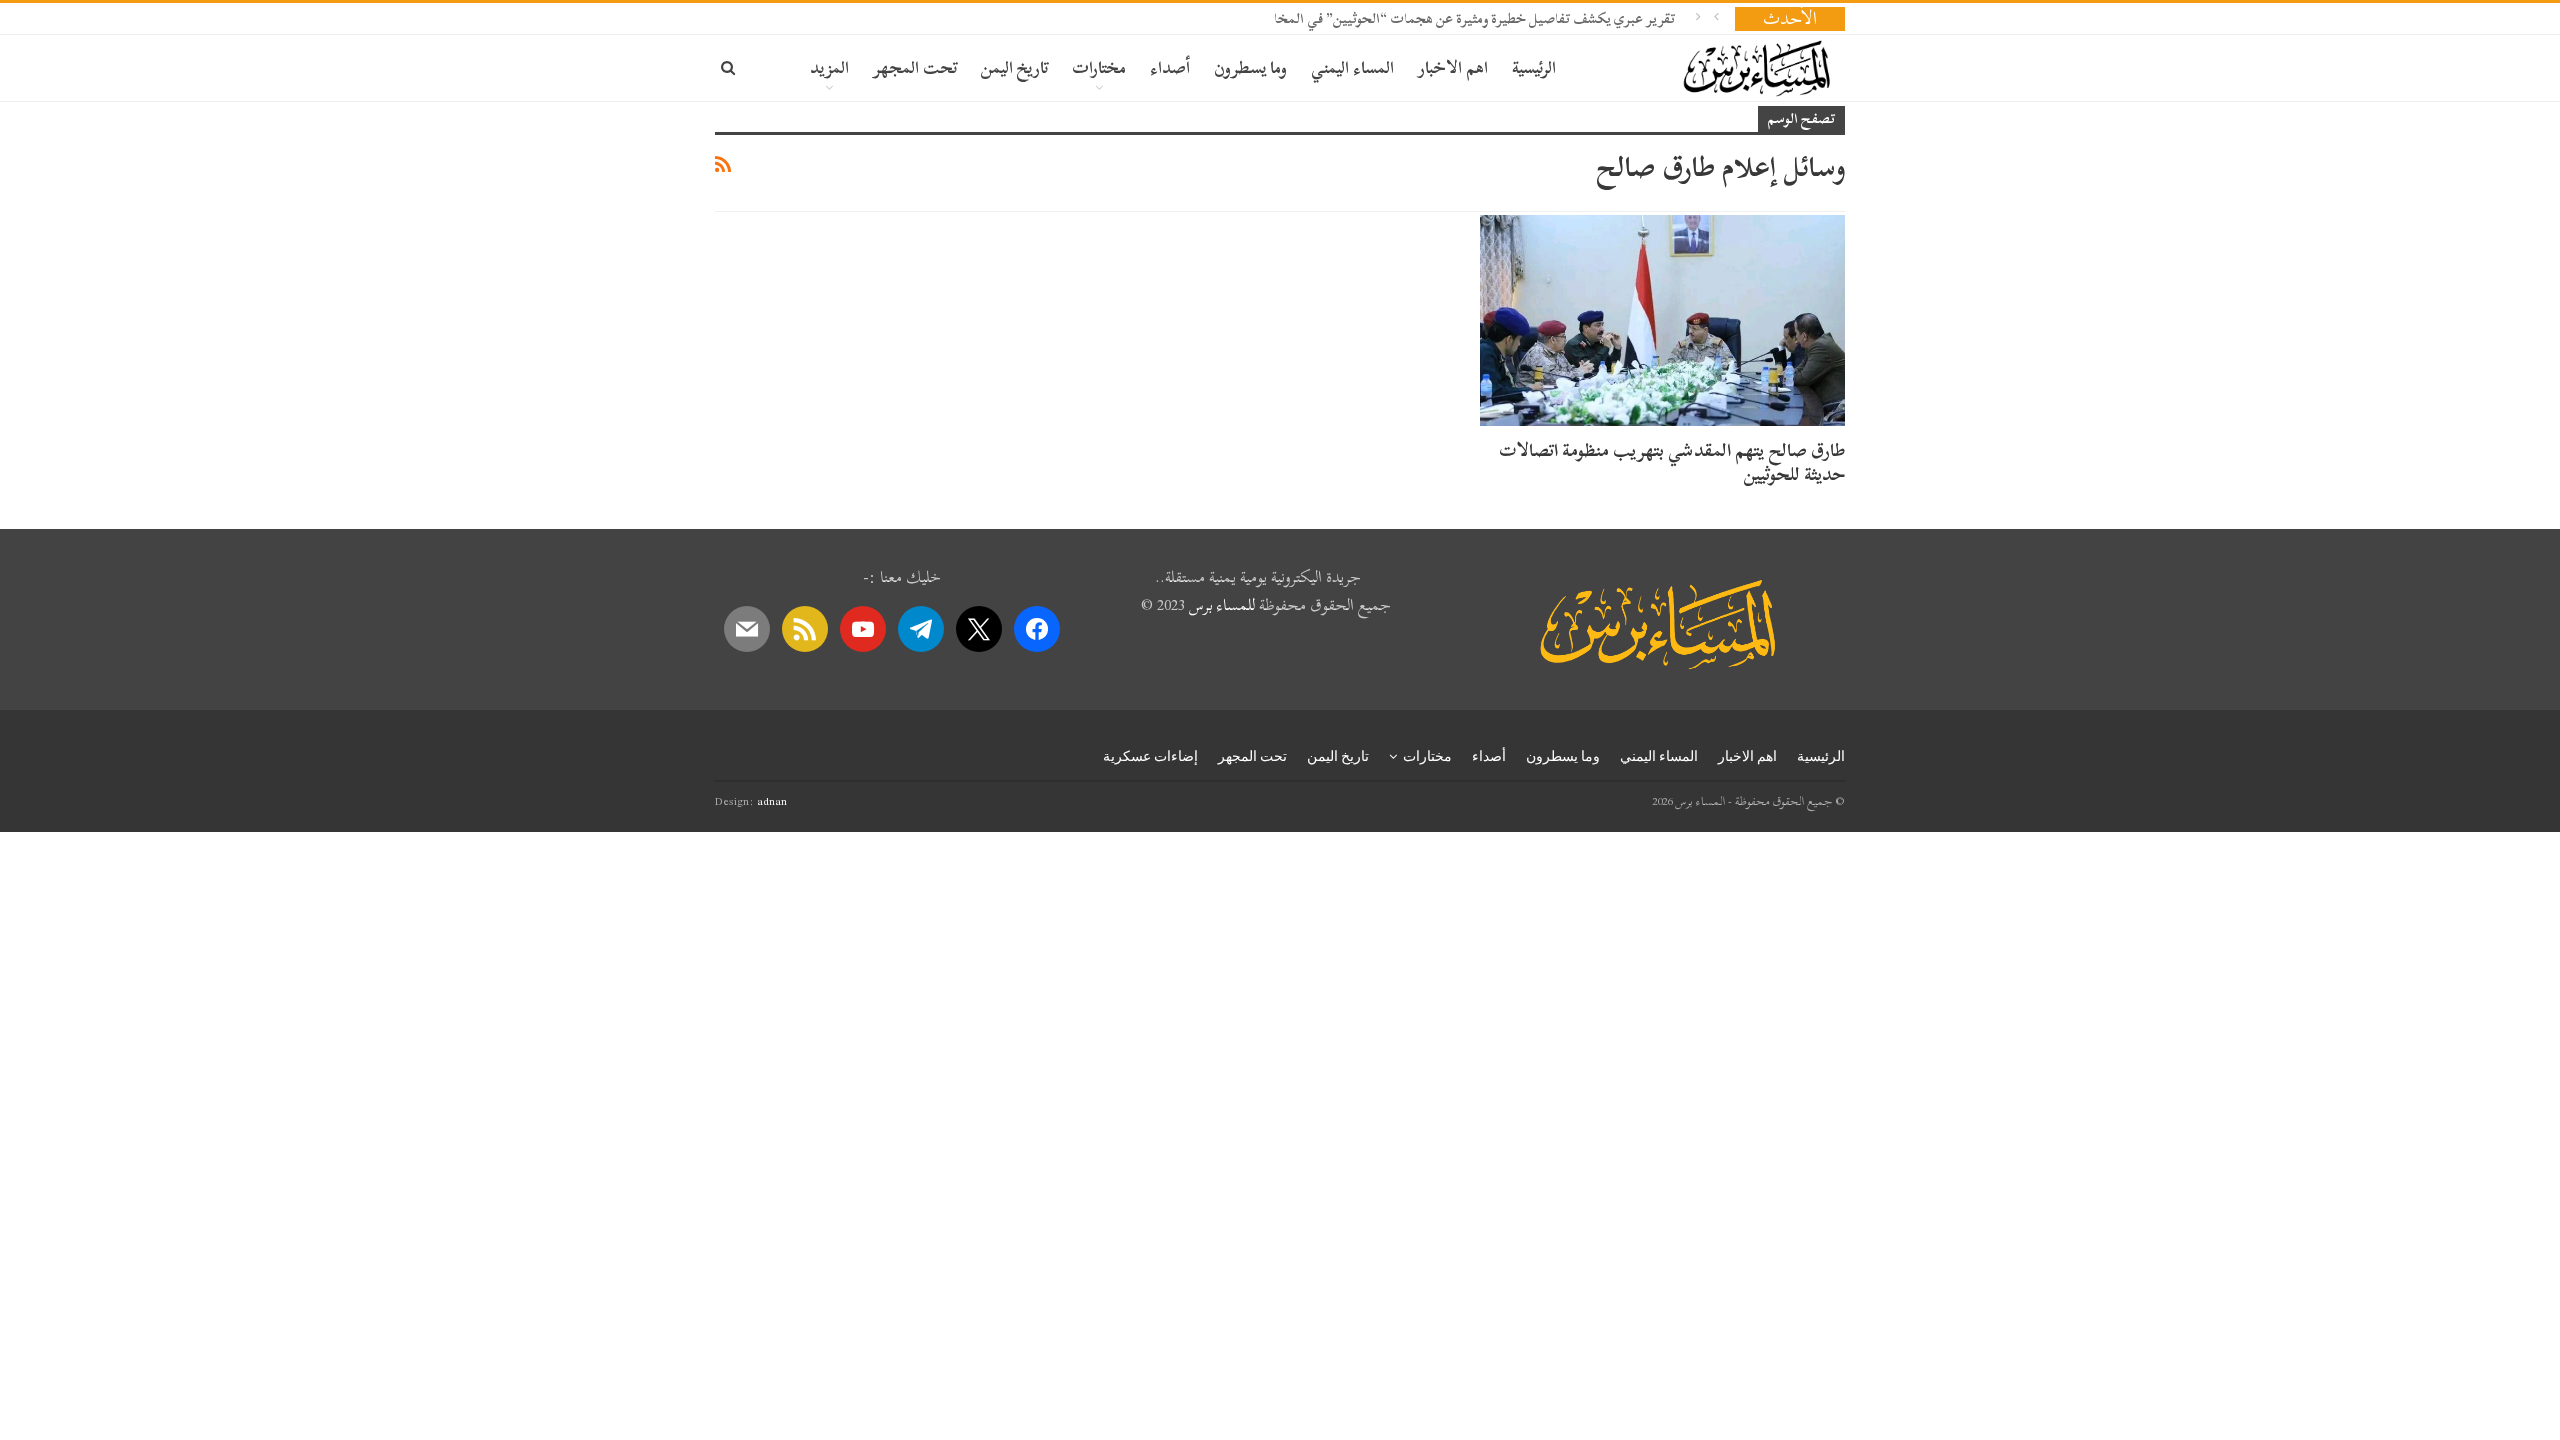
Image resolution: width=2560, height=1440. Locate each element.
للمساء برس (1222, 605)
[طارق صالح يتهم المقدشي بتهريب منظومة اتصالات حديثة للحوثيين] (1662, 321)
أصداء (1170, 67)
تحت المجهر (915, 67)
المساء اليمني (1352, 67)
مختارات (1099, 67)
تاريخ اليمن (1014, 67)
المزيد (829, 67)
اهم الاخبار (1453, 67)
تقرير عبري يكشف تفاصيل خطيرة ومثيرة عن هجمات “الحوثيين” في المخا (1474, 18)
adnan (772, 801)
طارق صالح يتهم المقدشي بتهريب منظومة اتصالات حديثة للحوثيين (1672, 462)
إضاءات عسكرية (1150, 756)
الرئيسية (1534, 67)
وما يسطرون (1250, 67)
